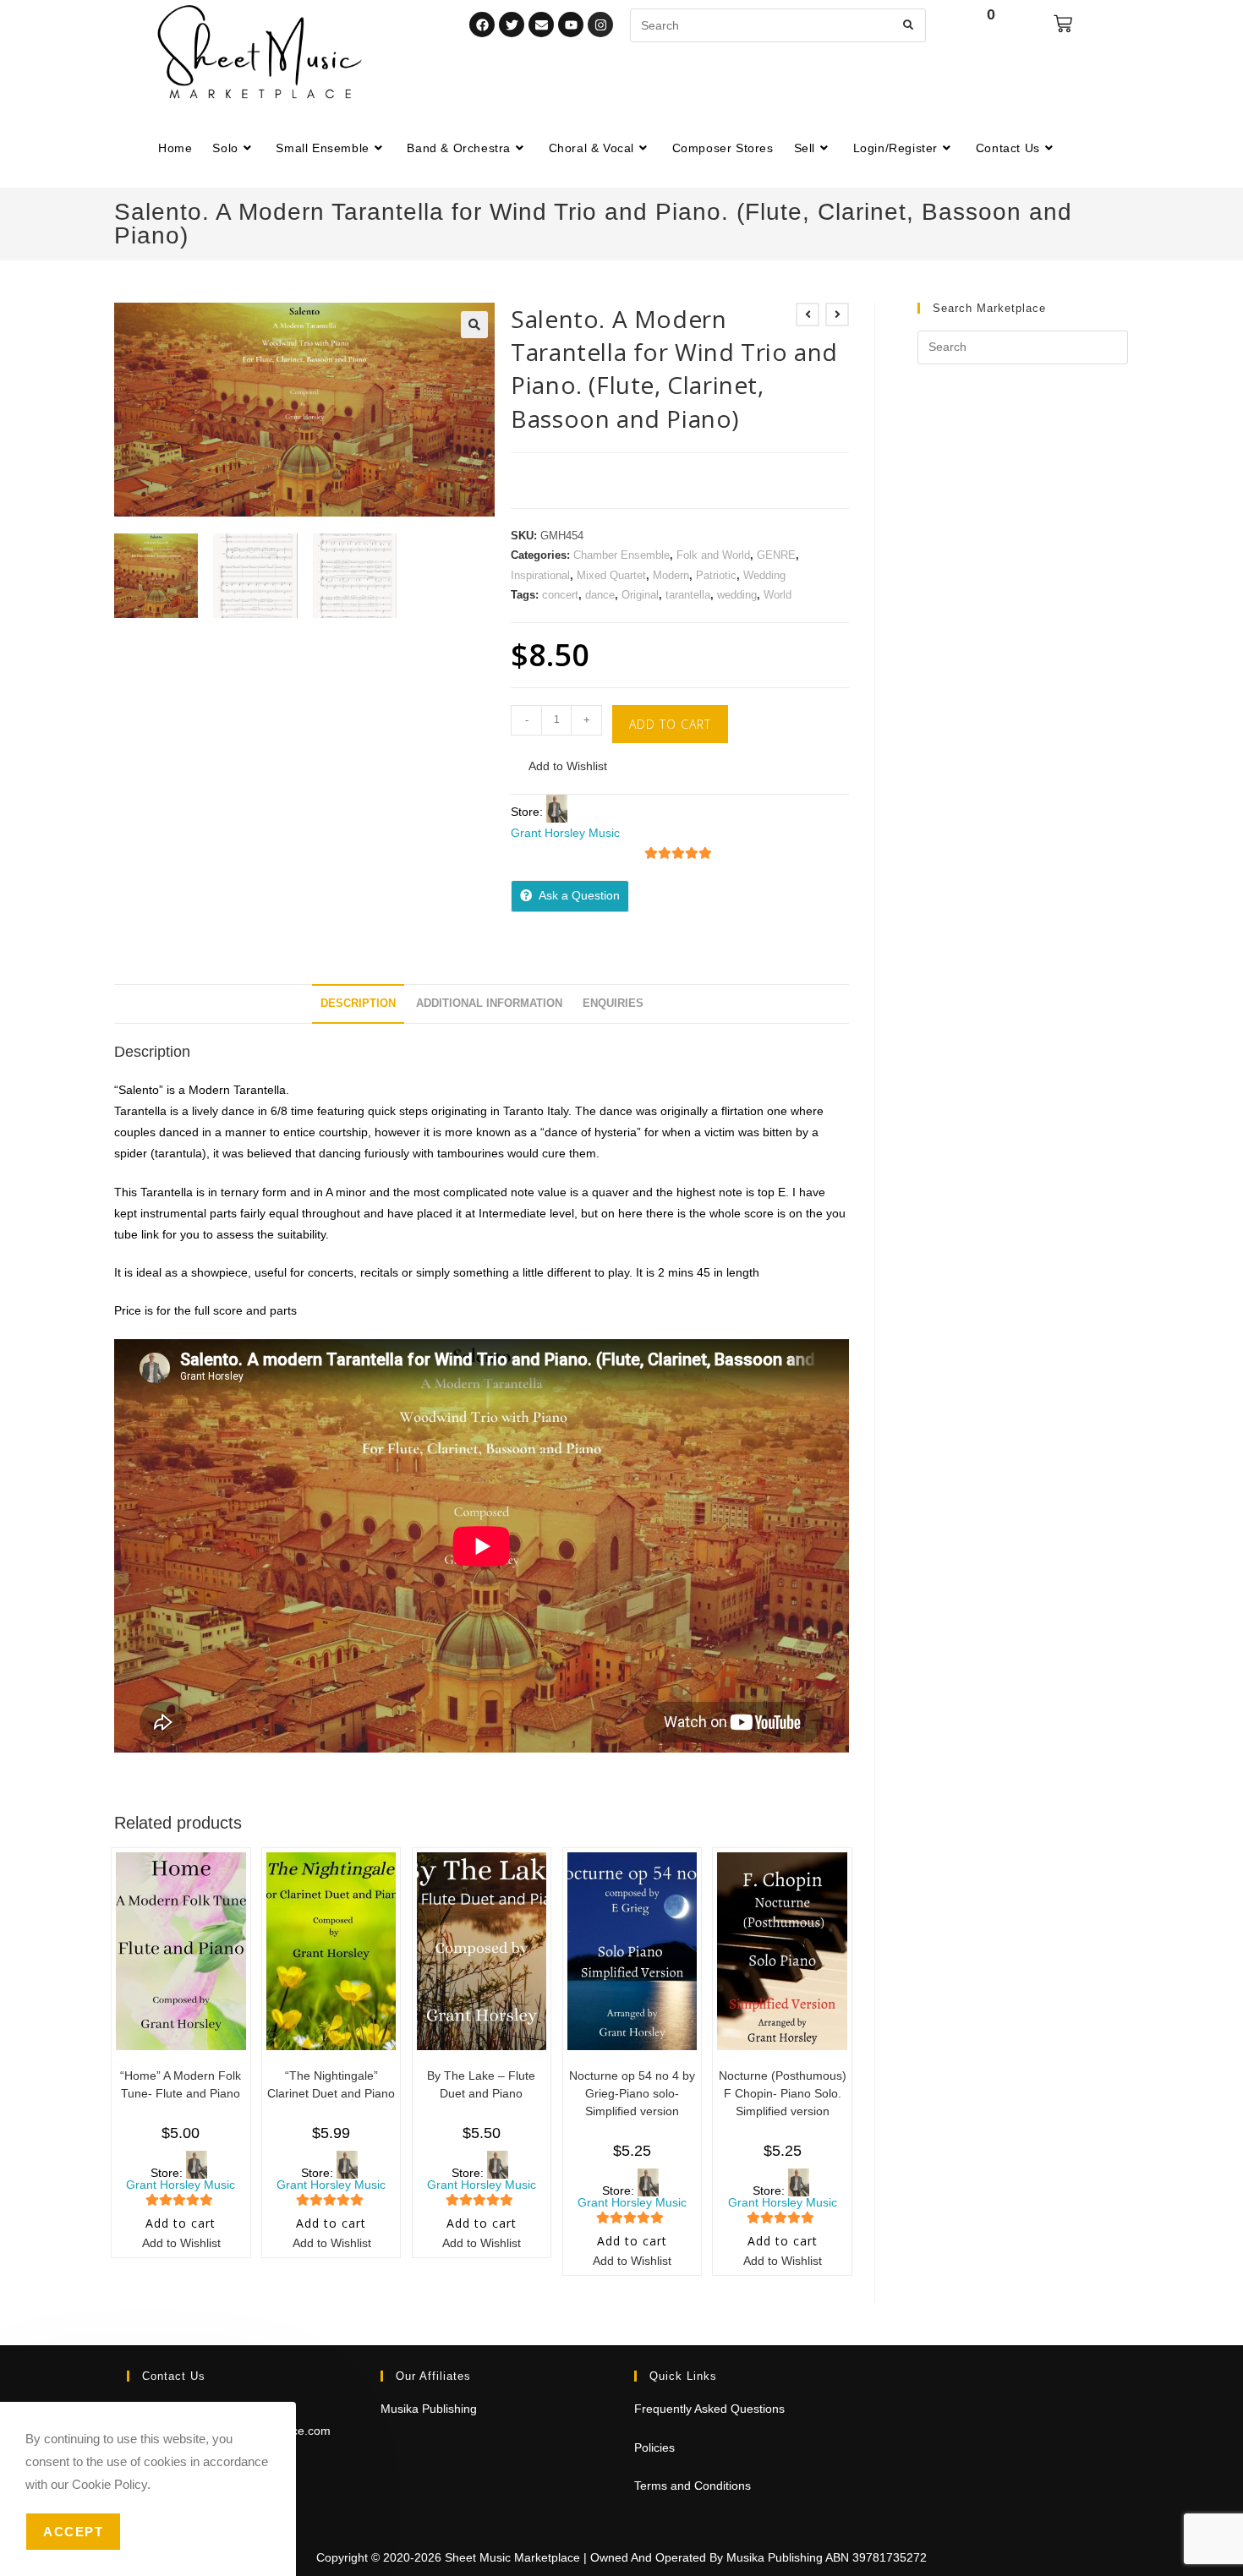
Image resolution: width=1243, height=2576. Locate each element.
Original (640, 595)
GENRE (776, 555)
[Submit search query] (909, 25)
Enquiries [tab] (613, 1004)
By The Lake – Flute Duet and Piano (481, 2084)
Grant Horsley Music (565, 833)
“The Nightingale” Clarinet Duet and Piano (331, 2084)
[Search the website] (778, 25)
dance (600, 595)
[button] (474, 325)
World (778, 595)
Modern (671, 575)
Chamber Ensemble (621, 555)
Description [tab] (358, 1004)
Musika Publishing (429, 2409)
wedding (737, 595)
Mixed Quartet (611, 575)
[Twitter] (512, 25)
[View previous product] (808, 314)
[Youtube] (571, 25)
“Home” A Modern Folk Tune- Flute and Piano (181, 2084)
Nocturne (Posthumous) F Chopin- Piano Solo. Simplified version (783, 2093)
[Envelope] (541, 25)
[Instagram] (600, 25)
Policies (654, 2447)
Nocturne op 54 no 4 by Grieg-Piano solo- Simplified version (632, 2093)
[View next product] (837, 314)
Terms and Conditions (693, 2486)
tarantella (688, 595)
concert (560, 595)
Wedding (764, 575)
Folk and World (713, 555)
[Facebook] (482, 25)
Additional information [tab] (489, 1004)
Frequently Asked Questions (709, 2409)
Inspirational (540, 575)
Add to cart (670, 724)
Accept (73, 2532)
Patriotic (716, 575)
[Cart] (1063, 24)
